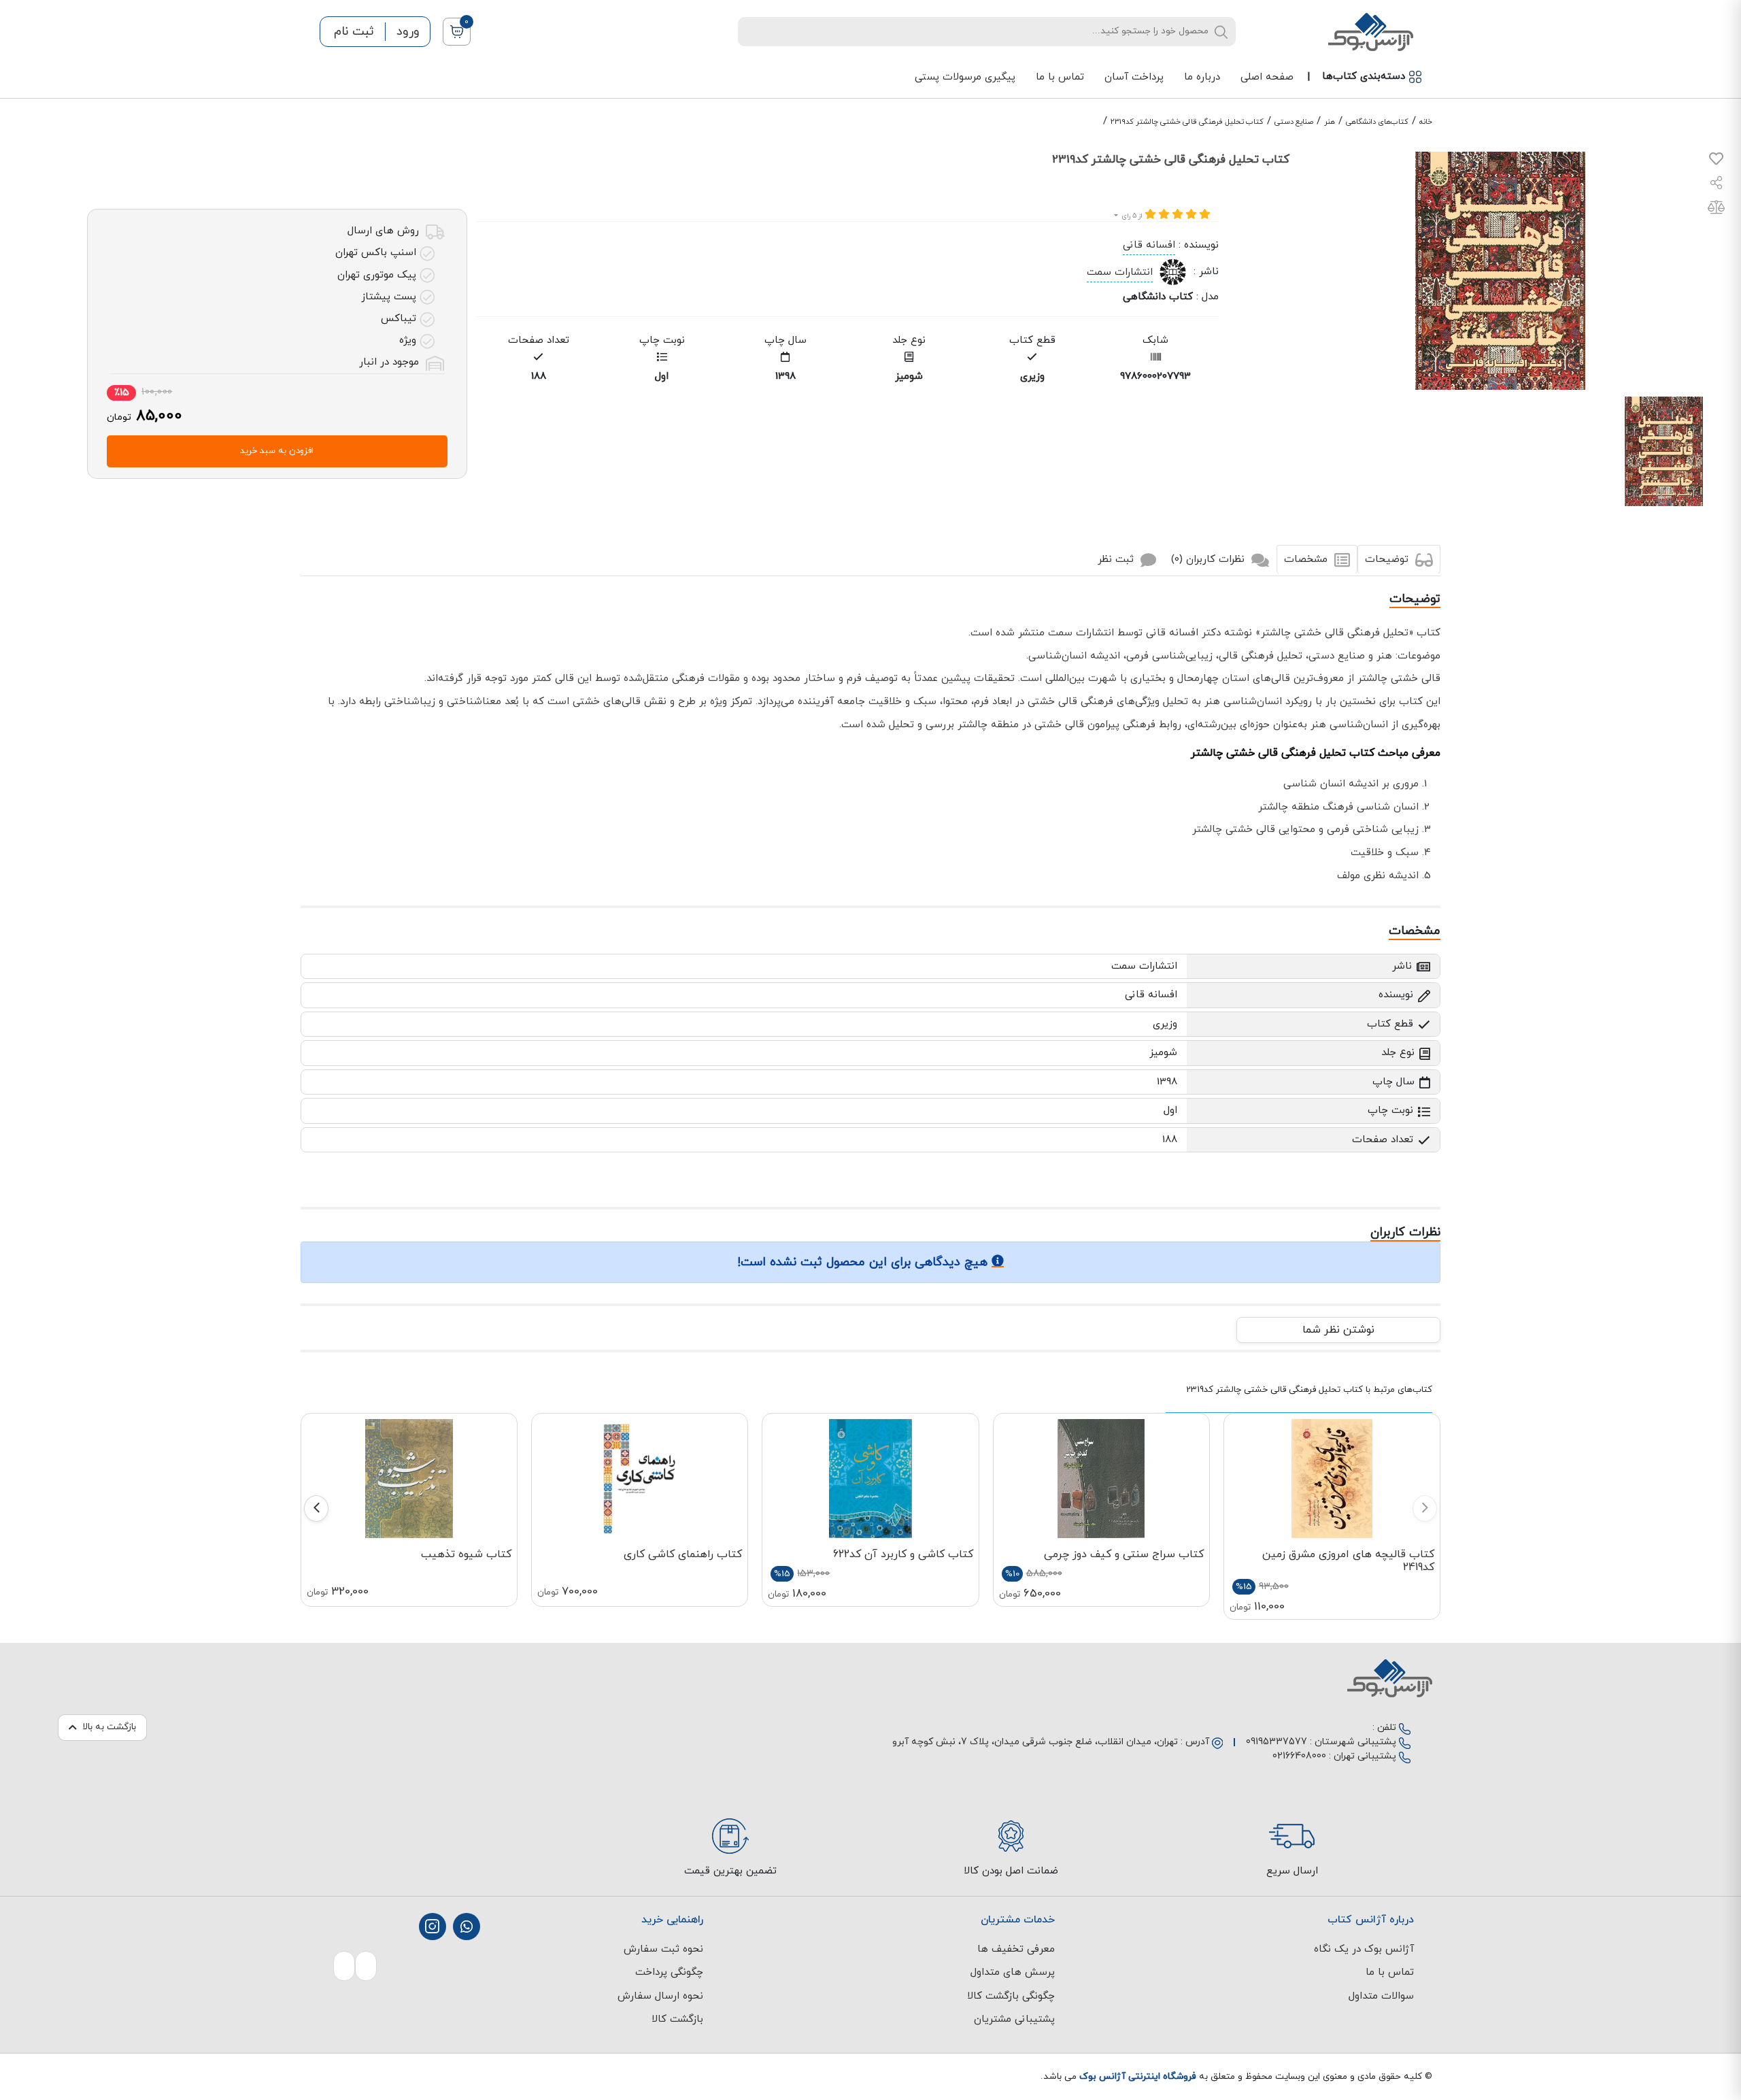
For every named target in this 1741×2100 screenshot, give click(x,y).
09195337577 (1277, 1742)
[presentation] (1425, 1509)
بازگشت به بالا (109, 1727)
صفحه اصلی (1267, 77)
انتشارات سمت (1120, 272)
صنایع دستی (1294, 122)
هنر (1330, 122)
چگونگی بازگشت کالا (1011, 1996)
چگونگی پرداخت (669, 1972)
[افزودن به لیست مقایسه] (1716, 210)
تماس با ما (1060, 77)
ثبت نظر (1117, 560)
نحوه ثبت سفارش (663, 1949)
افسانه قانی (1149, 245)
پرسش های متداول (1013, 1972)
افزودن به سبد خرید (277, 451)
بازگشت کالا (677, 2019)
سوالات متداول (1381, 1996)
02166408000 (1299, 1756)
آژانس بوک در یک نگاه (1364, 1949)
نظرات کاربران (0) (1210, 560)
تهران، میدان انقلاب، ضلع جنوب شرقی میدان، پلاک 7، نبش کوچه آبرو (1035, 1742)
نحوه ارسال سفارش (660, 1996)
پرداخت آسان (1134, 77)
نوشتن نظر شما (1338, 1330)
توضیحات (1388, 560)
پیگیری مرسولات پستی (965, 77)
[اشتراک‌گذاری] (1717, 185)
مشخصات (1307, 560)
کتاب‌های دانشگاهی (1377, 122)
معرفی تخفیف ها (1016, 1949)
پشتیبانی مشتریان (1014, 2019)
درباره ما (1202, 77)
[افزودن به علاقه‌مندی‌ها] (1716, 162)
